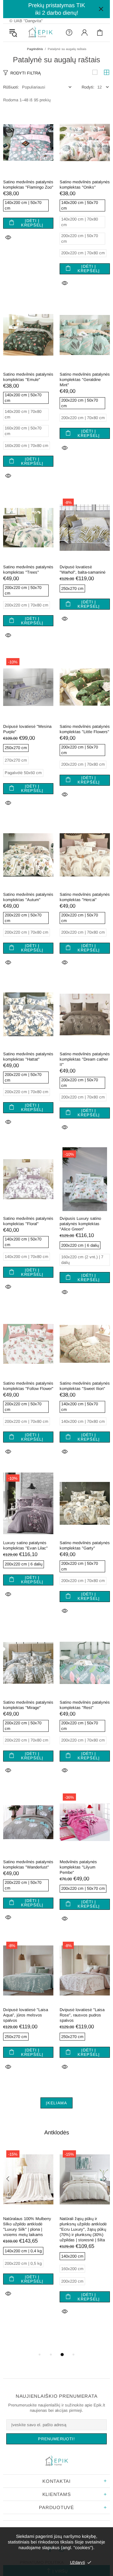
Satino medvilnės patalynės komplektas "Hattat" (28, 1057)
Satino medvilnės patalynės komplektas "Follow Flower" (28, 1386)
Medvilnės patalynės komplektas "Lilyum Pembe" (78, 1867)
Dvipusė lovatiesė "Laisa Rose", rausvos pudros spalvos (82, 2015)
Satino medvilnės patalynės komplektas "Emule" (28, 377)
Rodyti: (88, 87)
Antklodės (57, 2132)
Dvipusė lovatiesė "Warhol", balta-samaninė (83, 570)
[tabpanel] (28, 2230)
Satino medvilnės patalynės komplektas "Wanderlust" (28, 1864)
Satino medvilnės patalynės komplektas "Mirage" (28, 1705)
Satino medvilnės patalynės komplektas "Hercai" (85, 897)
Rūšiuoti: (11, 87)
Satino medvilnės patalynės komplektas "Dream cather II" (85, 1059)
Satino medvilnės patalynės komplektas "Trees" (28, 570)
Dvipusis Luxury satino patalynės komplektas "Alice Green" (80, 1224)
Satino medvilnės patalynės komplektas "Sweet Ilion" (85, 1386)
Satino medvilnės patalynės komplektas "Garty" (85, 1545)
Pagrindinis (35, 49)
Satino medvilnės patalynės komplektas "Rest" (85, 1705)
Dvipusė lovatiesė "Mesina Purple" (27, 729)
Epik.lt (40, 33)
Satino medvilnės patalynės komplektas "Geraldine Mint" (85, 380)
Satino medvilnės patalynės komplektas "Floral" (28, 1221)
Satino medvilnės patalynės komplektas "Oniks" (85, 185)
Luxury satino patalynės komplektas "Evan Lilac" (25, 1545)
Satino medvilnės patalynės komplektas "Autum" (28, 897)
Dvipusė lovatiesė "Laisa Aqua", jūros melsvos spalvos (26, 2015)
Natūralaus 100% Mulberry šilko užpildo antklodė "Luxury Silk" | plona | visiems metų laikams (27, 2227)
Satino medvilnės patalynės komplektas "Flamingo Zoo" (28, 185)
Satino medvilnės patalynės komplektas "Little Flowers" (85, 729)
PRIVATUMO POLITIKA (42, 2562)
